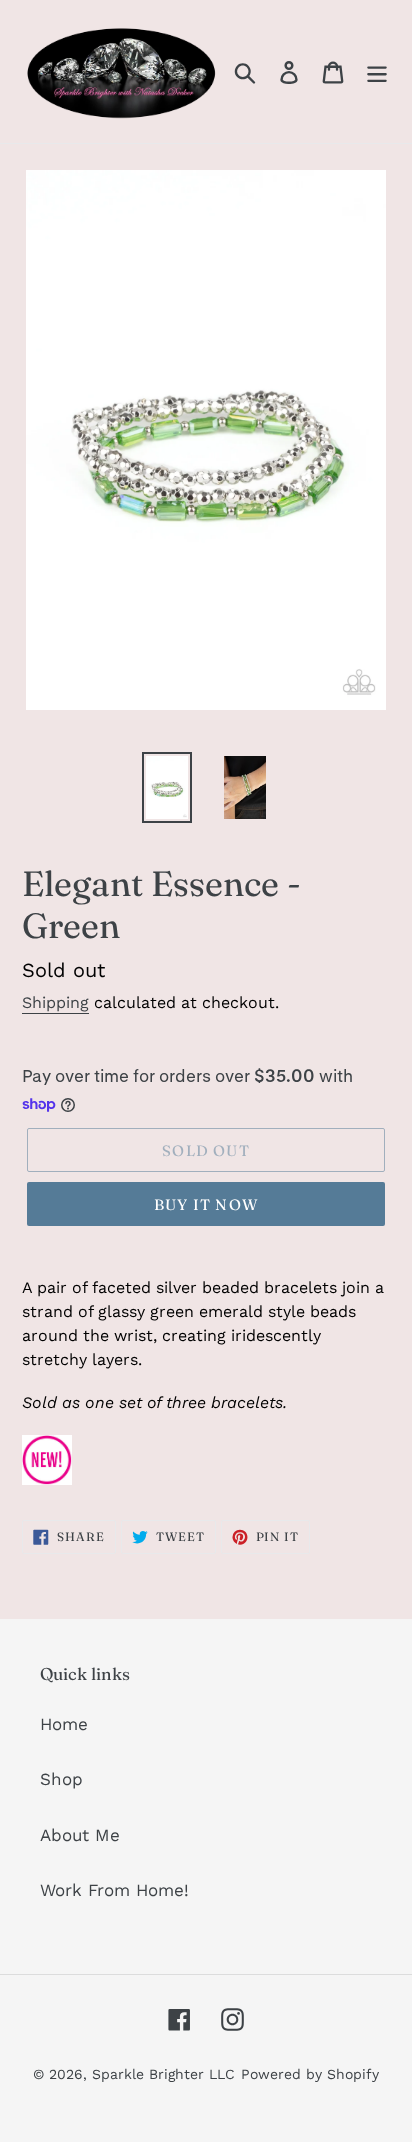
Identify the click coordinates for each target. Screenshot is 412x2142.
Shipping (55, 1002)
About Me (80, 1835)
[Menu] (377, 72)
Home (64, 1724)
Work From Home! (114, 1890)
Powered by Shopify (310, 2074)
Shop (61, 1779)
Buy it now (206, 1204)
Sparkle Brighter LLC (163, 2074)
